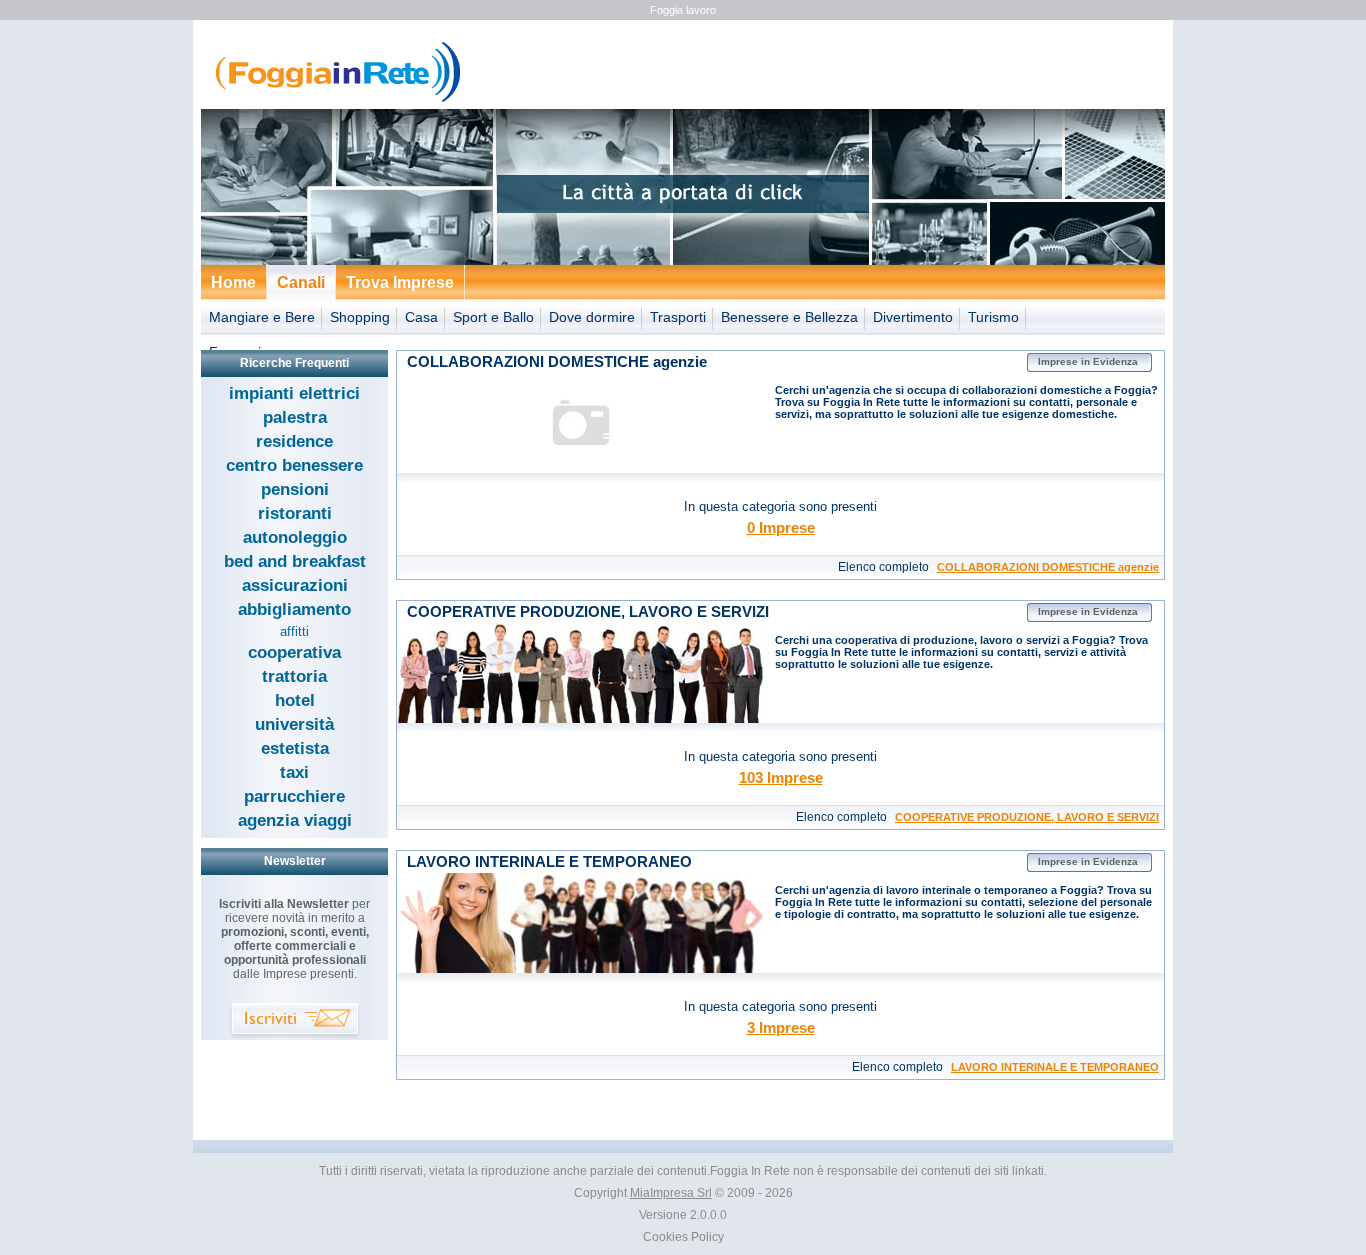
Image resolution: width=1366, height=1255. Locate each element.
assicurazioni (295, 585)
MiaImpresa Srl (671, 1193)
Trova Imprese (400, 282)
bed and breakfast (295, 561)
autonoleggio (295, 537)
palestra (295, 417)
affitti (294, 631)
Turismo (993, 317)
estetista (295, 748)
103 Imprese (781, 777)
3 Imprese (781, 1027)
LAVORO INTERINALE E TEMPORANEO (1055, 1067)
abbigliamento (294, 609)
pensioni (295, 489)
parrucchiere (294, 796)
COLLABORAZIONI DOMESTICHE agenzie (1048, 567)
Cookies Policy (683, 1237)
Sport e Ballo (493, 317)
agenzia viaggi (295, 820)
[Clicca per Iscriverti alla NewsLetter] (295, 1021)
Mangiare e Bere (262, 317)
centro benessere (294, 465)
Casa (421, 317)
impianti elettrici (294, 393)
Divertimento (913, 317)
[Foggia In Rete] (333, 100)
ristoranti (295, 513)
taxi (294, 772)
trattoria (294, 676)
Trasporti (678, 317)
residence (294, 441)
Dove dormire (592, 317)
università (294, 724)
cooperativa (294, 652)
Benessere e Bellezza (789, 317)
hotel (295, 700)
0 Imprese (781, 527)
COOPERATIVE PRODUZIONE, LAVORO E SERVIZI (1027, 817)
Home (233, 282)
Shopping (360, 317)
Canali (301, 282)
